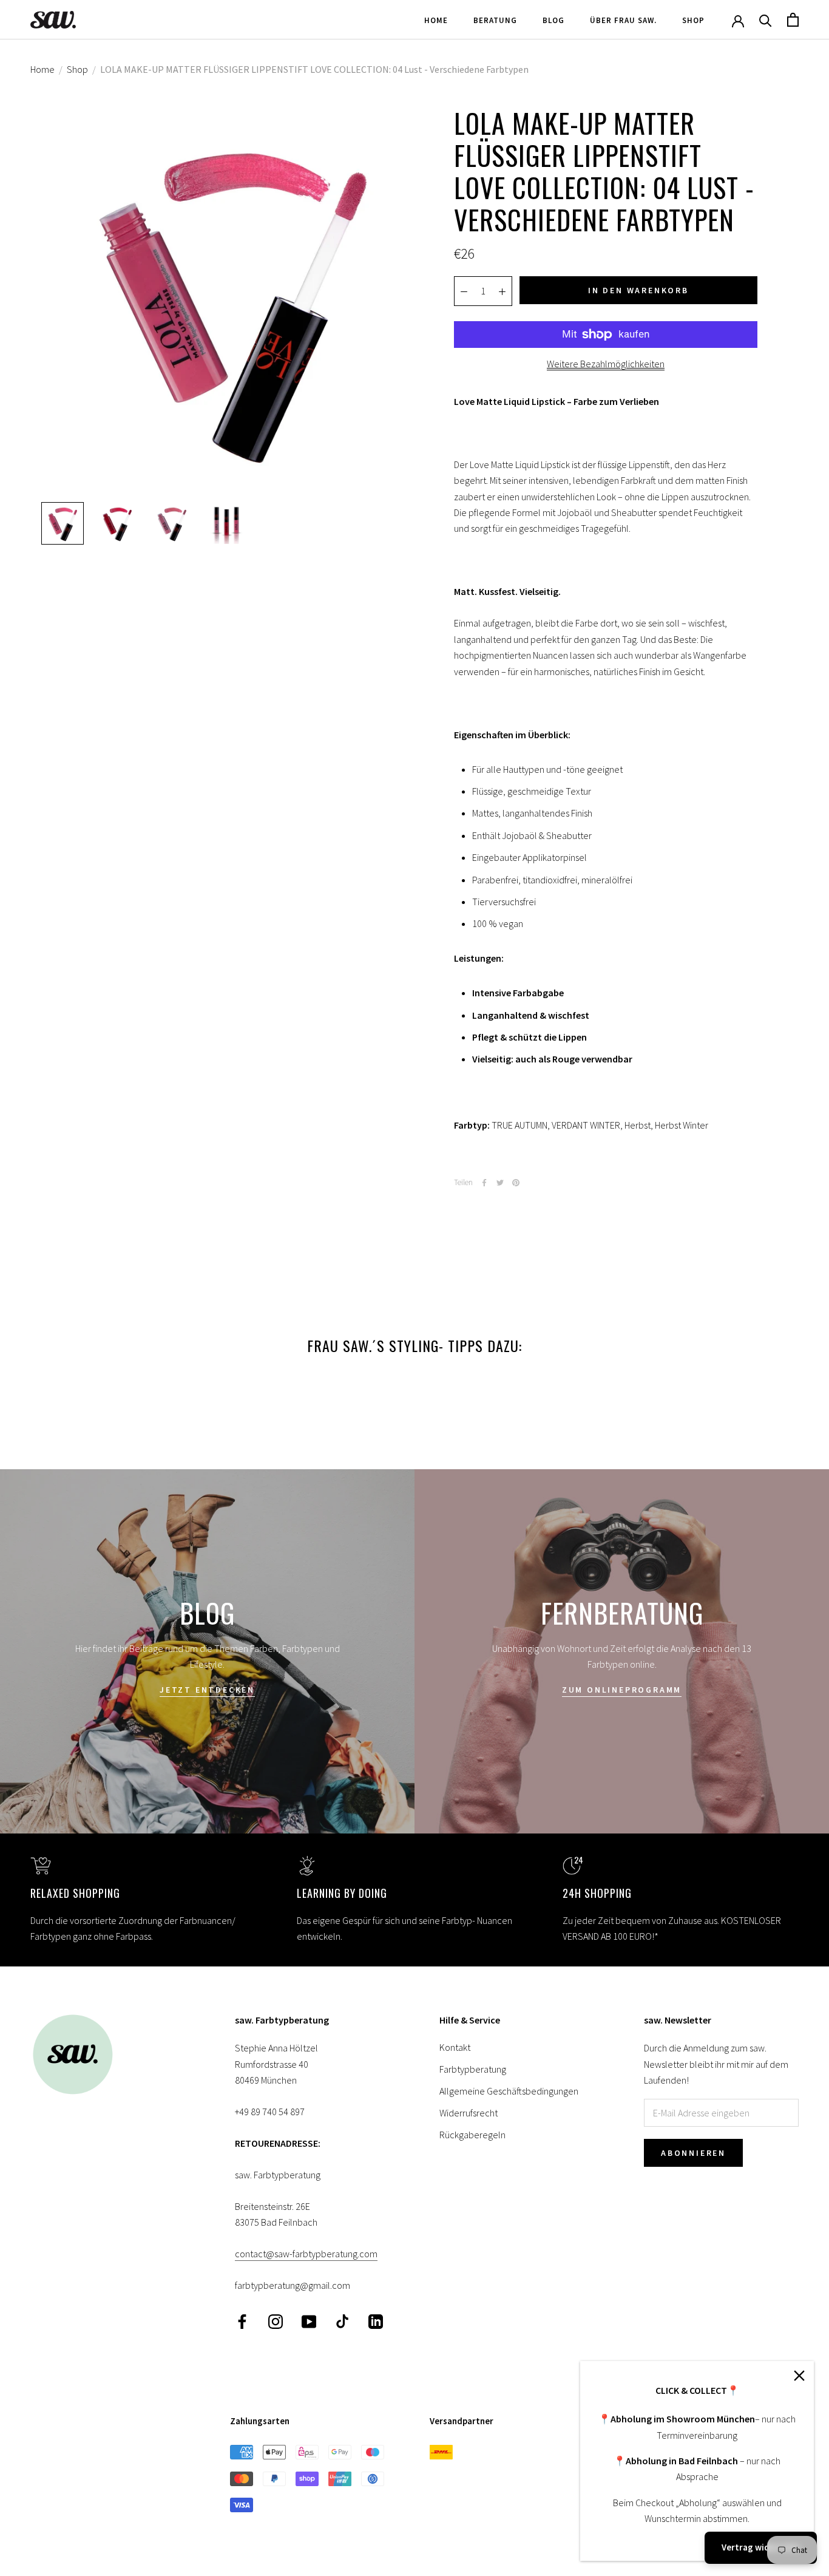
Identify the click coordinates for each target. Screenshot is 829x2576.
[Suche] (766, 20)
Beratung (495, 20)
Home (436, 20)
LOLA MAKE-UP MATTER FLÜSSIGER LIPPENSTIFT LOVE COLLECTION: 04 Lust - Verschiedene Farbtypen (314, 69)
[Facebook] (484, 1183)
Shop (693, 20)
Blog (553, 20)
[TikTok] (342, 2321)
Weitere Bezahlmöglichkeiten (606, 364)
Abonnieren (693, 2153)
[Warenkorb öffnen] (793, 20)
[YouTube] (309, 2321)
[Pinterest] (516, 1183)
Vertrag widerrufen (761, 2547)
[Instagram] (276, 2321)
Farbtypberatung (473, 2069)
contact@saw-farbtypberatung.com (306, 2254)
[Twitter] (500, 1183)
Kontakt (455, 2047)
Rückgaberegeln (472, 2135)
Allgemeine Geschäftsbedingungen (509, 2091)
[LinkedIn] (376, 2321)
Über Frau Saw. (623, 20)
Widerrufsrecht (469, 2113)
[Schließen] (799, 2376)
